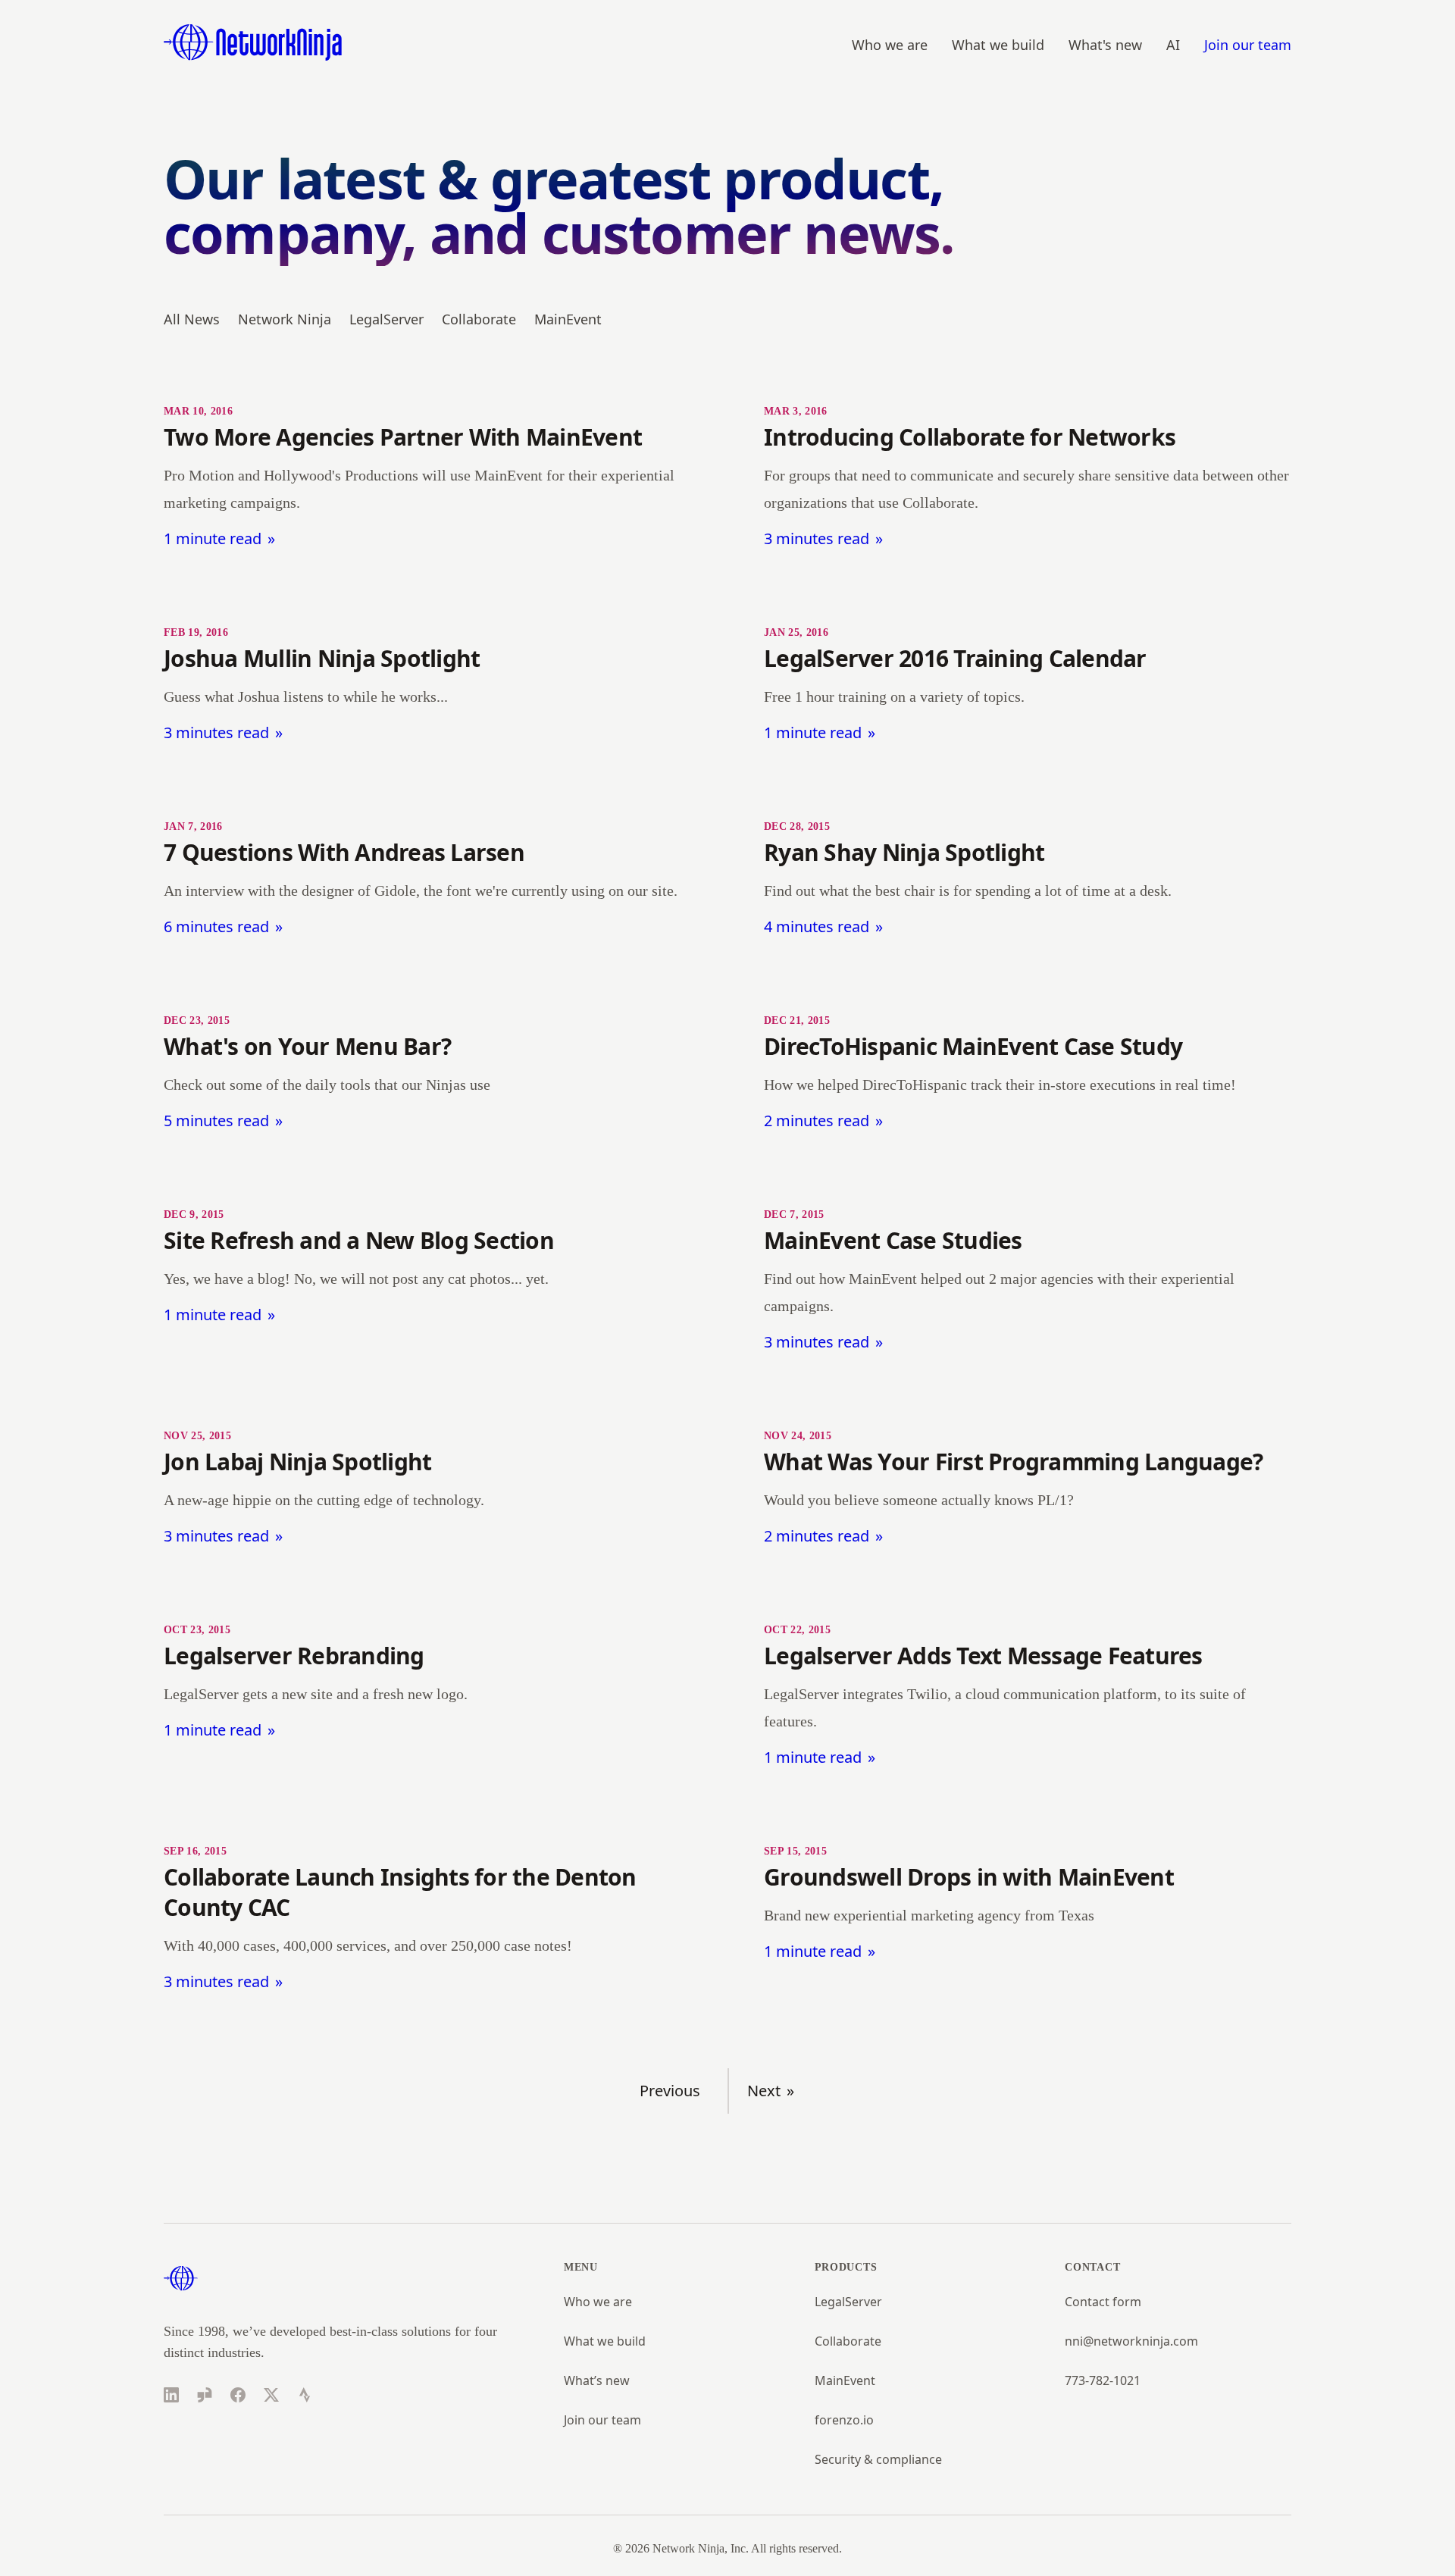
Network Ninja (285, 319)
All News (192, 319)
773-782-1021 (1103, 2380)
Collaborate (479, 319)
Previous (670, 2091)
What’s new (597, 2380)
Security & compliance (878, 2459)
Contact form (1103, 2302)
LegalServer (386, 319)
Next (764, 2091)
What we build (998, 45)
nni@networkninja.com (1131, 2341)
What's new (1105, 45)
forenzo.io (844, 2420)
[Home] (253, 42)
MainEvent (568, 319)
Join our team (1248, 45)
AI (1173, 45)
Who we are (890, 45)
